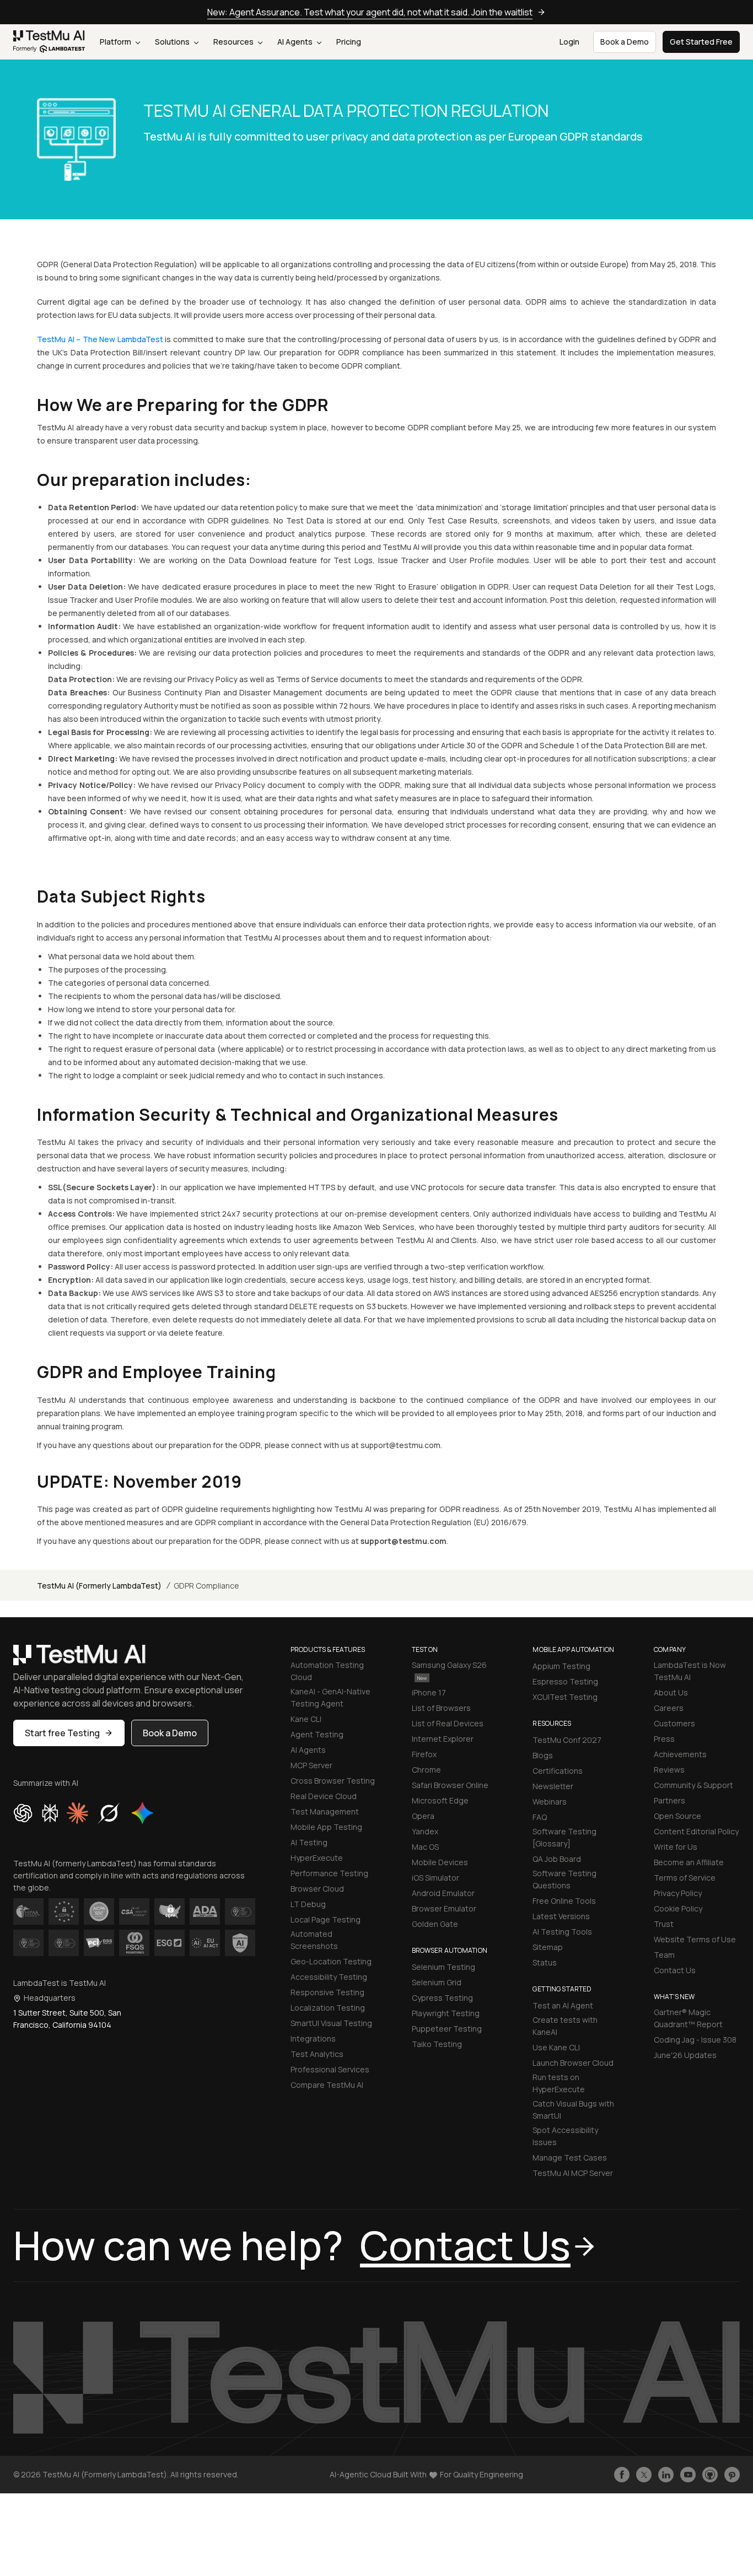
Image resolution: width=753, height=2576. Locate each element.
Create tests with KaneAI (565, 2026)
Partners (669, 1800)
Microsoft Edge (440, 1800)
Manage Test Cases (570, 2158)
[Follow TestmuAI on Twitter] (644, 2475)
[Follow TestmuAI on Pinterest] (732, 2475)
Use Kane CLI (556, 2047)
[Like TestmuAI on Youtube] (688, 2475)
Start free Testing (62, 1733)
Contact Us (675, 1970)
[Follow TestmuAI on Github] (710, 2475)
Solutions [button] (173, 42)
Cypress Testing (442, 1998)
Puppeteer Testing (447, 2029)
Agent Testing (317, 1734)
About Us (671, 1692)
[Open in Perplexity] (50, 1813)
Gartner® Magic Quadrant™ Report (688, 2018)
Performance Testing (329, 1873)
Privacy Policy (678, 1893)
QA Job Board (557, 1859)
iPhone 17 (429, 1692)
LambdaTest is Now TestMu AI (690, 1671)
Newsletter (553, 1786)
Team (664, 1955)
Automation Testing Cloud (327, 1671)
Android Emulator (443, 1893)
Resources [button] (234, 42)
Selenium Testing (443, 1967)
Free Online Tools (564, 1901)
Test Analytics (317, 2054)
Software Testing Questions (564, 1879)
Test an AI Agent (563, 2005)
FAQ (540, 1817)
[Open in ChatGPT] (23, 1813)
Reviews (669, 1770)
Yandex (425, 1831)
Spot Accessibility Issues (565, 2136)
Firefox (424, 1754)
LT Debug (308, 1904)
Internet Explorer (443, 1739)
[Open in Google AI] (143, 1813)
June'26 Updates (685, 2055)
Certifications (558, 1771)
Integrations (313, 2038)
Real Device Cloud (324, 1796)
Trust (664, 1924)
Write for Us (676, 1847)
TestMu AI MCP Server (573, 2173)
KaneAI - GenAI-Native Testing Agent (330, 1697)
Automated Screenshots (314, 1940)
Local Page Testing (326, 1919)
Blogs (543, 1755)
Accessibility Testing (329, 1977)
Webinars (550, 1802)
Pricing (349, 42)
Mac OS (425, 1847)
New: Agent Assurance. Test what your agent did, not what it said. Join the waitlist (370, 12)
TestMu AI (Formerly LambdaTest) (99, 1586)
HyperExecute (317, 1858)
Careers (669, 1708)
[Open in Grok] (109, 1813)
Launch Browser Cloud (573, 2063)
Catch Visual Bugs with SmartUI (573, 2110)
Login (569, 42)
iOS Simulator (435, 1878)
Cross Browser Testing (333, 1781)
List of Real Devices (448, 1723)
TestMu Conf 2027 (567, 1740)
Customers (674, 1723)
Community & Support (693, 1785)
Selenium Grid (437, 1982)
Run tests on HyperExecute (559, 2083)
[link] (49, 42)
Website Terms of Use (695, 1939)
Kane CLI (306, 1719)
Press (664, 1739)
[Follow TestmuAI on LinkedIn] (666, 2475)
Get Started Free (701, 42)
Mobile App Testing (326, 1827)
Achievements (680, 1754)
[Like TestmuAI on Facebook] (622, 2475)
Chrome (426, 1770)
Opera (423, 1816)
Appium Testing (561, 1666)
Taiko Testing (437, 2044)
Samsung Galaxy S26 (449, 1665)
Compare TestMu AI (327, 2085)
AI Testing (309, 1842)
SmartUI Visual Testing (331, 2023)
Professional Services (330, 2069)
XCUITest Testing (565, 1697)
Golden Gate (435, 1924)
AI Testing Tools (562, 1932)
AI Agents (296, 42)
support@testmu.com (404, 1541)
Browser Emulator (444, 1908)
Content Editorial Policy (696, 1831)
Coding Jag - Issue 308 (695, 2040)
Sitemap (548, 1947)
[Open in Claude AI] (77, 1813)
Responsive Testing (327, 1992)
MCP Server (311, 1765)
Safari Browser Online (450, 1785)
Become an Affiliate (689, 1862)
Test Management (325, 1811)
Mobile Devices (440, 1862)
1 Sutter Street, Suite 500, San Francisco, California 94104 (67, 2019)
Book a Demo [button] (625, 42)
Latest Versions (561, 1916)
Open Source (677, 1816)
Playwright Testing (446, 2013)
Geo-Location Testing (331, 1961)
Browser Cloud (317, 1889)
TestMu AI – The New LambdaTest (100, 339)
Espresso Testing (565, 1681)
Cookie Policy (678, 1908)
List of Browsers (441, 1708)
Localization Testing (328, 2008)
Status (545, 1962)
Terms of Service (685, 1878)
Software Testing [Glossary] (564, 1837)
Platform (116, 42)
